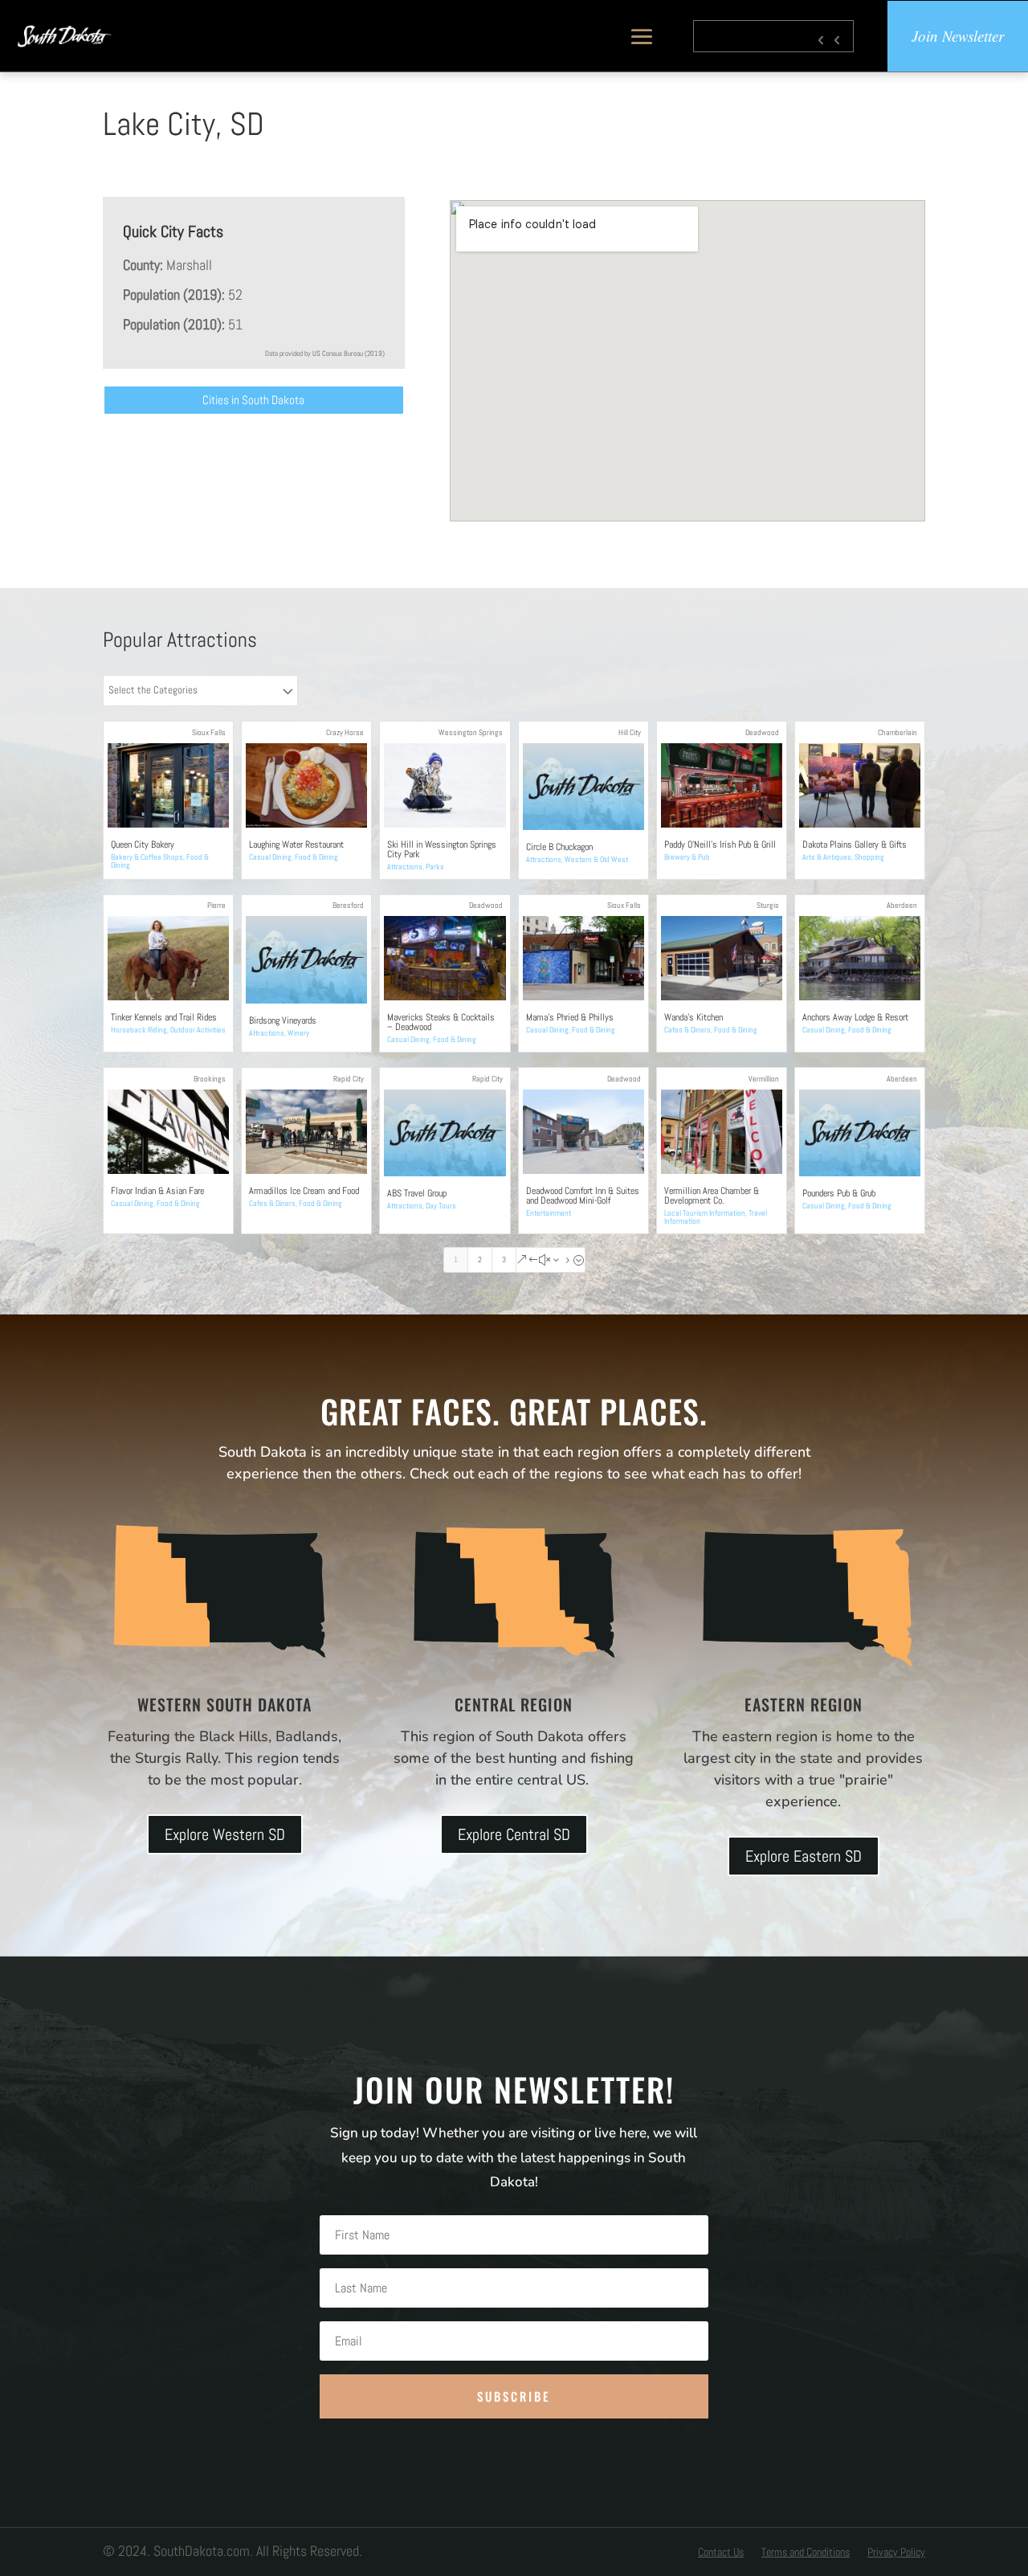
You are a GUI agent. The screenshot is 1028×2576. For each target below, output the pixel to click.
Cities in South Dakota (253, 400)
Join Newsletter (958, 36)
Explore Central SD (514, 1834)
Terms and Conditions (806, 2553)
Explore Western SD (225, 1834)
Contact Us (721, 2553)
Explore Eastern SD (804, 1856)
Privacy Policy (896, 2553)
